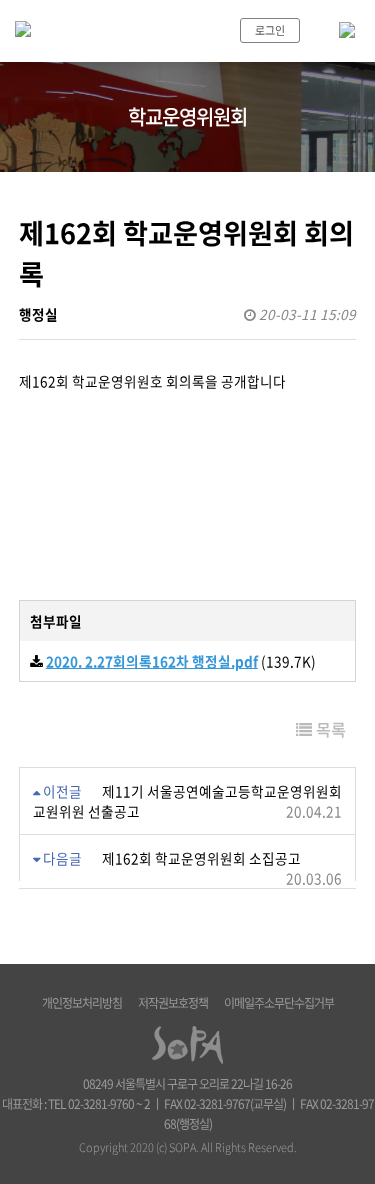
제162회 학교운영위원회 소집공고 (201, 858)
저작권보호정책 (173, 1003)
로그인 (270, 30)
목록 (329, 729)
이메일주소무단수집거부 (279, 1003)
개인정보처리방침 (82, 1003)
